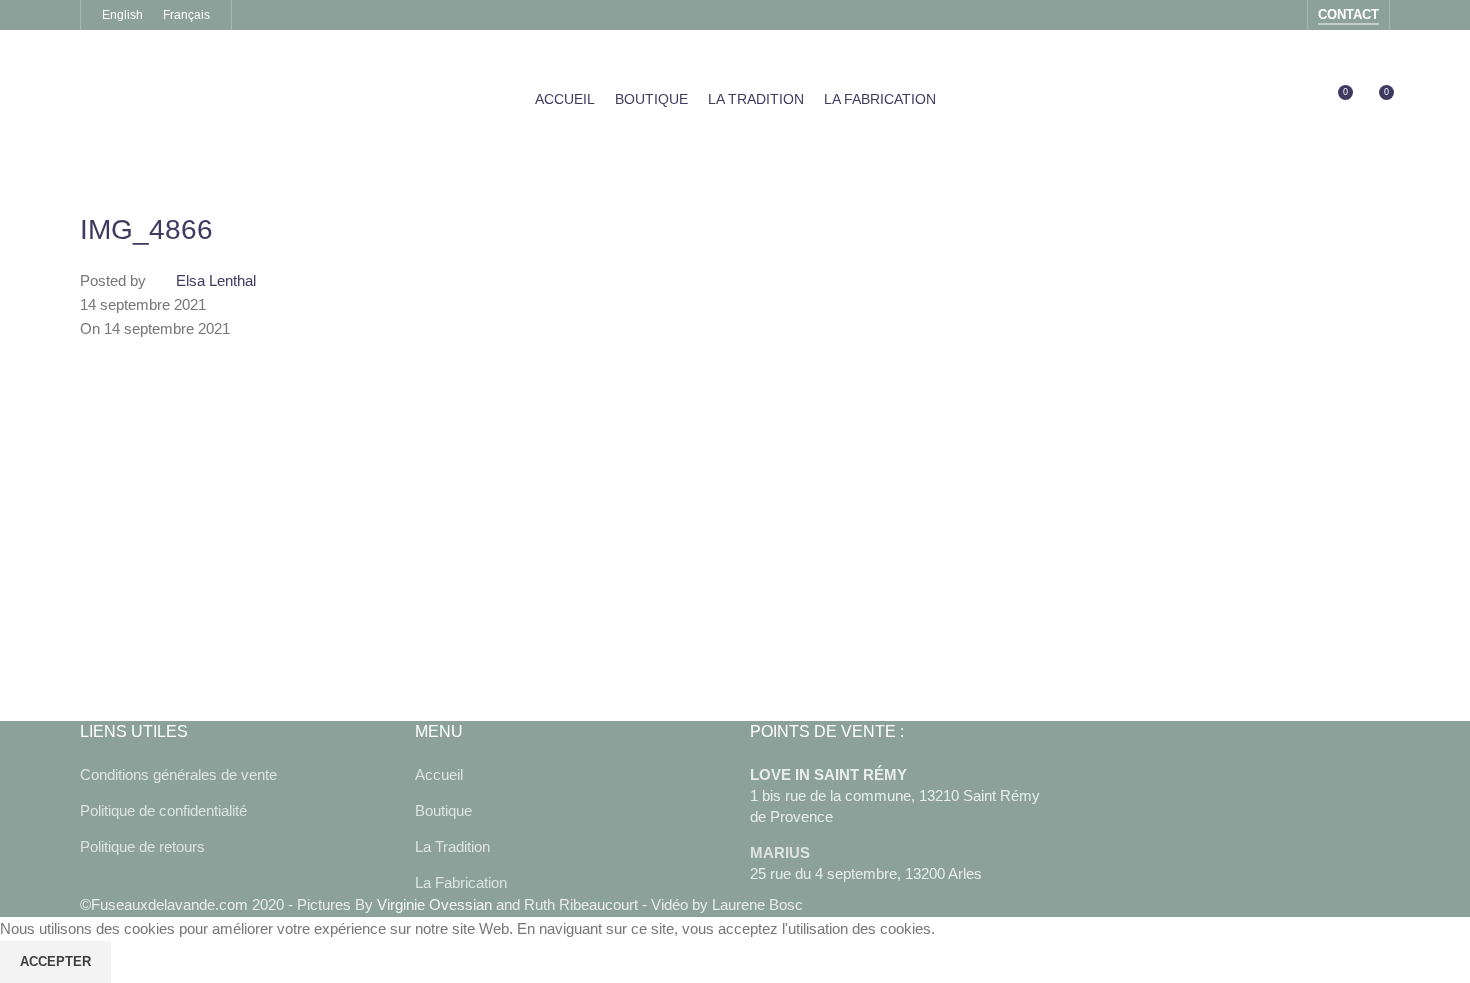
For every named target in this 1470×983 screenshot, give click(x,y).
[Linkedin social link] (250, 661)
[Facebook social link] (1258, 14)
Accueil (439, 774)
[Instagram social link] (1284, 14)
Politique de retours (142, 846)
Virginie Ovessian (434, 904)
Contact (1348, 14)
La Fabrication (461, 882)
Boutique (443, 810)
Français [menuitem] (186, 15)
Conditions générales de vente (178, 774)
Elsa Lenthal (216, 280)
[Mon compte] (1300, 100)
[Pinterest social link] (200, 661)
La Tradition (452, 846)
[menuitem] (122, 15)
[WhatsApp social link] (300, 661)
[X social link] (150, 661)
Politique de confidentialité (163, 810)
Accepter (55, 961)
